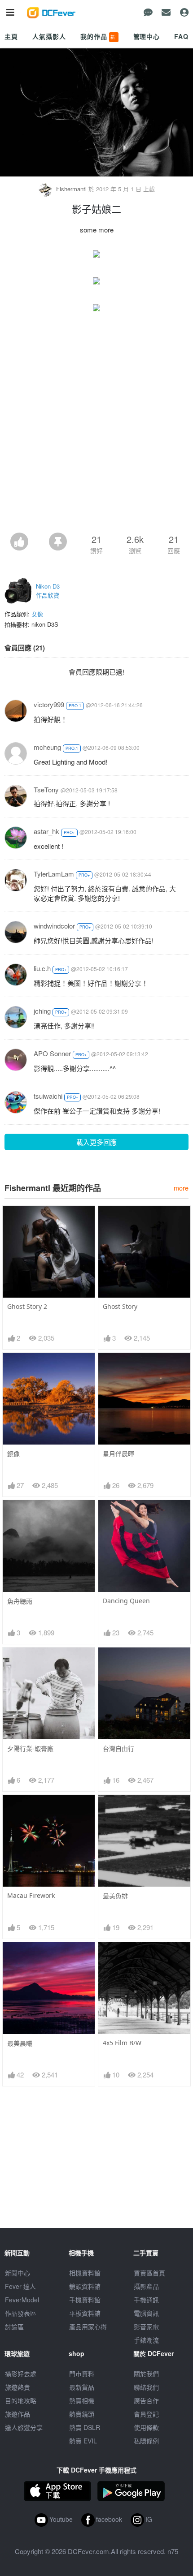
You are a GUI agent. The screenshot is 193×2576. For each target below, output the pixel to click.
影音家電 (146, 2327)
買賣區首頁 (149, 2273)
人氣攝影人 (49, 36)
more (181, 1188)
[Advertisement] (96, 432)
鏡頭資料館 (85, 2286)
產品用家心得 (88, 2327)
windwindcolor (54, 926)
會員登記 (146, 2414)
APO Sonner (52, 1053)
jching (42, 1011)
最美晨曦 (20, 2043)
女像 (37, 614)
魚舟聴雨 (20, 1601)
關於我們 (146, 2374)
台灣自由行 (118, 1748)
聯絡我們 (146, 2387)
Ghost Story (120, 1306)
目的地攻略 (21, 2400)
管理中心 (147, 36)
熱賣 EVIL (83, 2441)
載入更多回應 (96, 1142)
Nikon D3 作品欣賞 (48, 591)
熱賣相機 (82, 2400)
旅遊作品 (18, 2414)
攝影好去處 (21, 2374)
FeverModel (22, 2300)
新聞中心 (18, 2273)
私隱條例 (146, 2441)
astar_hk (46, 831)
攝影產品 (146, 2286)
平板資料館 (85, 2313)
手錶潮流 (146, 2340)
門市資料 (82, 2374)
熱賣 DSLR (85, 2427)
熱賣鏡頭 (82, 2414)
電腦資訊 (146, 2313)
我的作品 (99, 36)
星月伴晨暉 (118, 1454)
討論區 (14, 2327)
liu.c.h (42, 968)
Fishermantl (71, 189)
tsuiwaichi (48, 1096)
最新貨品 (82, 2387)
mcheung (47, 747)
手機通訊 (146, 2300)
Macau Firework (31, 1895)
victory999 (49, 704)
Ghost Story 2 (27, 1306)
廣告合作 (146, 2400)
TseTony (46, 789)
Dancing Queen (126, 1601)
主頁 (11, 36)
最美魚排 (115, 1896)
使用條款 (146, 2427)
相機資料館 (85, 2273)
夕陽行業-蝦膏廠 (30, 1748)
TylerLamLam (54, 874)
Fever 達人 (20, 2286)
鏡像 (13, 1454)
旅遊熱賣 (18, 2387)
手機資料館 (85, 2300)
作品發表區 (21, 2313)
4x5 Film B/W (122, 2043)
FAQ (181, 36)
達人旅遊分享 (24, 2427)
